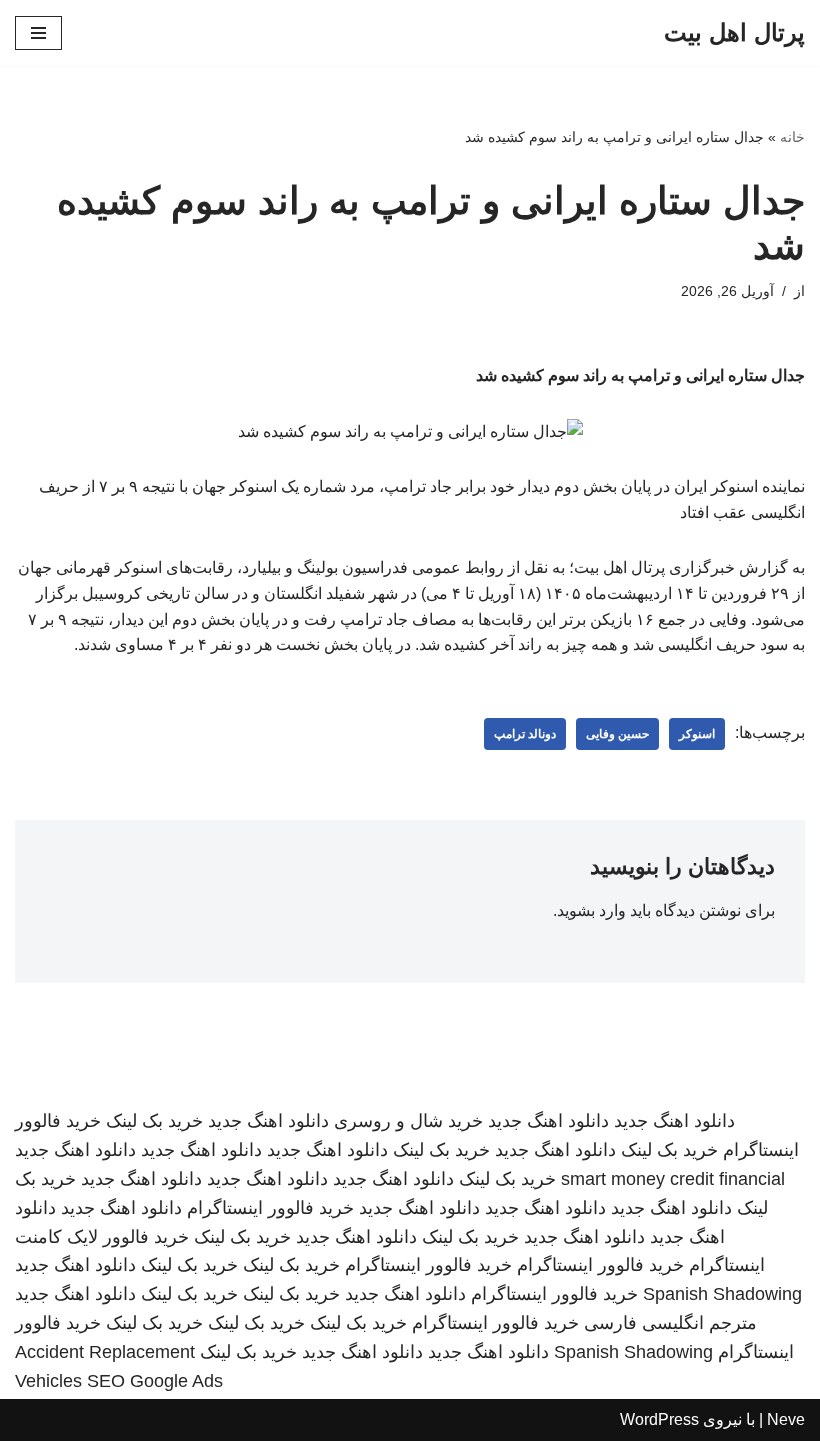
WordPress (659, 1419)
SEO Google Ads (155, 1381)
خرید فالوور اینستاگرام (270, 1208)
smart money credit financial (673, 1179)
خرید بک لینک (154, 1121)
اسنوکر (697, 734)
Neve (786, 1419)
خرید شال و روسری (408, 1121)
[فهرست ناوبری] (38, 33)
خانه (792, 137)
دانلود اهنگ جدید (674, 1121)
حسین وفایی (617, 734)
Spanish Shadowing (722, 1294)
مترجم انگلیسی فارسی (670, 1323)
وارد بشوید (591, 910)
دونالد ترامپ (525, 734)
